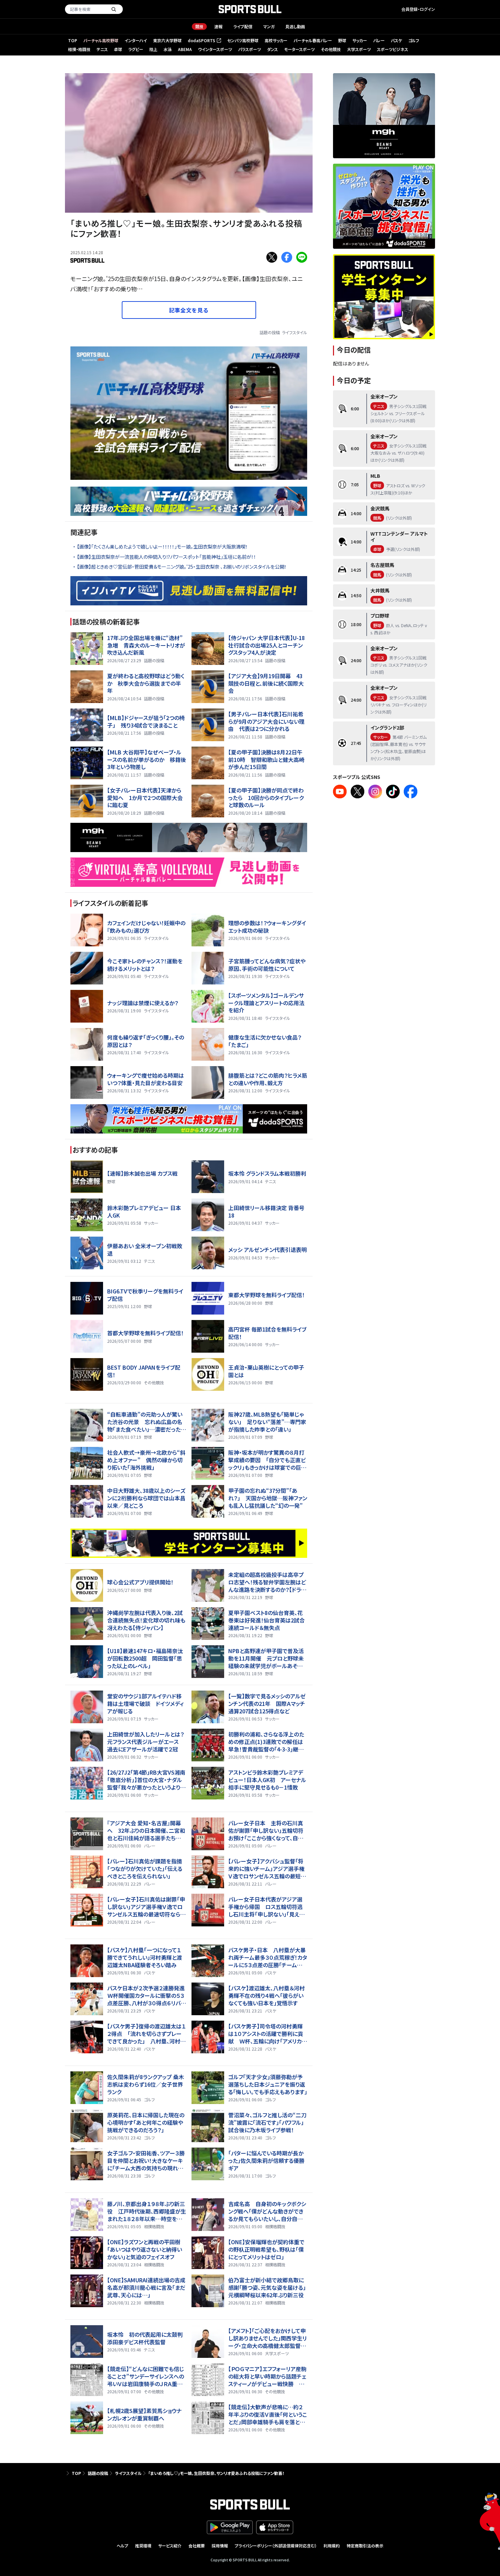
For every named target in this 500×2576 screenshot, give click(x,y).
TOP (73, 40)
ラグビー (136, 49)
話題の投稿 (270, 332)
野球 (342, 40)
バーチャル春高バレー (313, 40)
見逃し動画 (295, 26)
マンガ (269, 26)
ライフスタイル (295, 332)
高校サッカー (276, 40)
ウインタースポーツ (215, 49)
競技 (199, 26)
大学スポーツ (359, 49)
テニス (102, 49)
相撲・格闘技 (79, 49)
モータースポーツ (299, 49)
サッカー (360, 40)
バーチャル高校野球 (101, 40)
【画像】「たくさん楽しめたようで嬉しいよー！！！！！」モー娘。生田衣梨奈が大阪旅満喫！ (162, 547)
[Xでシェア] (272, 257)
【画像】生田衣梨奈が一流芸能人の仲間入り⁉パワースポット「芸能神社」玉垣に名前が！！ (166, 557)
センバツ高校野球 (243, 40)
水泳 (168, 49)
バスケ (396, 40)
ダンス (272, 49)
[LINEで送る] (302, 257)
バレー (379, 40)
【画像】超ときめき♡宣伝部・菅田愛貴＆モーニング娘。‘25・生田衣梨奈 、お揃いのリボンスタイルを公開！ (182, 567)
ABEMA (185, 49)
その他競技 (331, 49)
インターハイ (136, 40)
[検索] (114, 9)
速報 (218, 26)
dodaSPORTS (204, 41)
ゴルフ (414, 40)
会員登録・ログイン (418, 9)
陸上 (153, 49)
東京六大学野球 (167, 40)
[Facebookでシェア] (287, 257)
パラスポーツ (249, 49)
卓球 (118, 49)
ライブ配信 (243, 26)
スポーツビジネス (393, 49)
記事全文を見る (189, 310)
